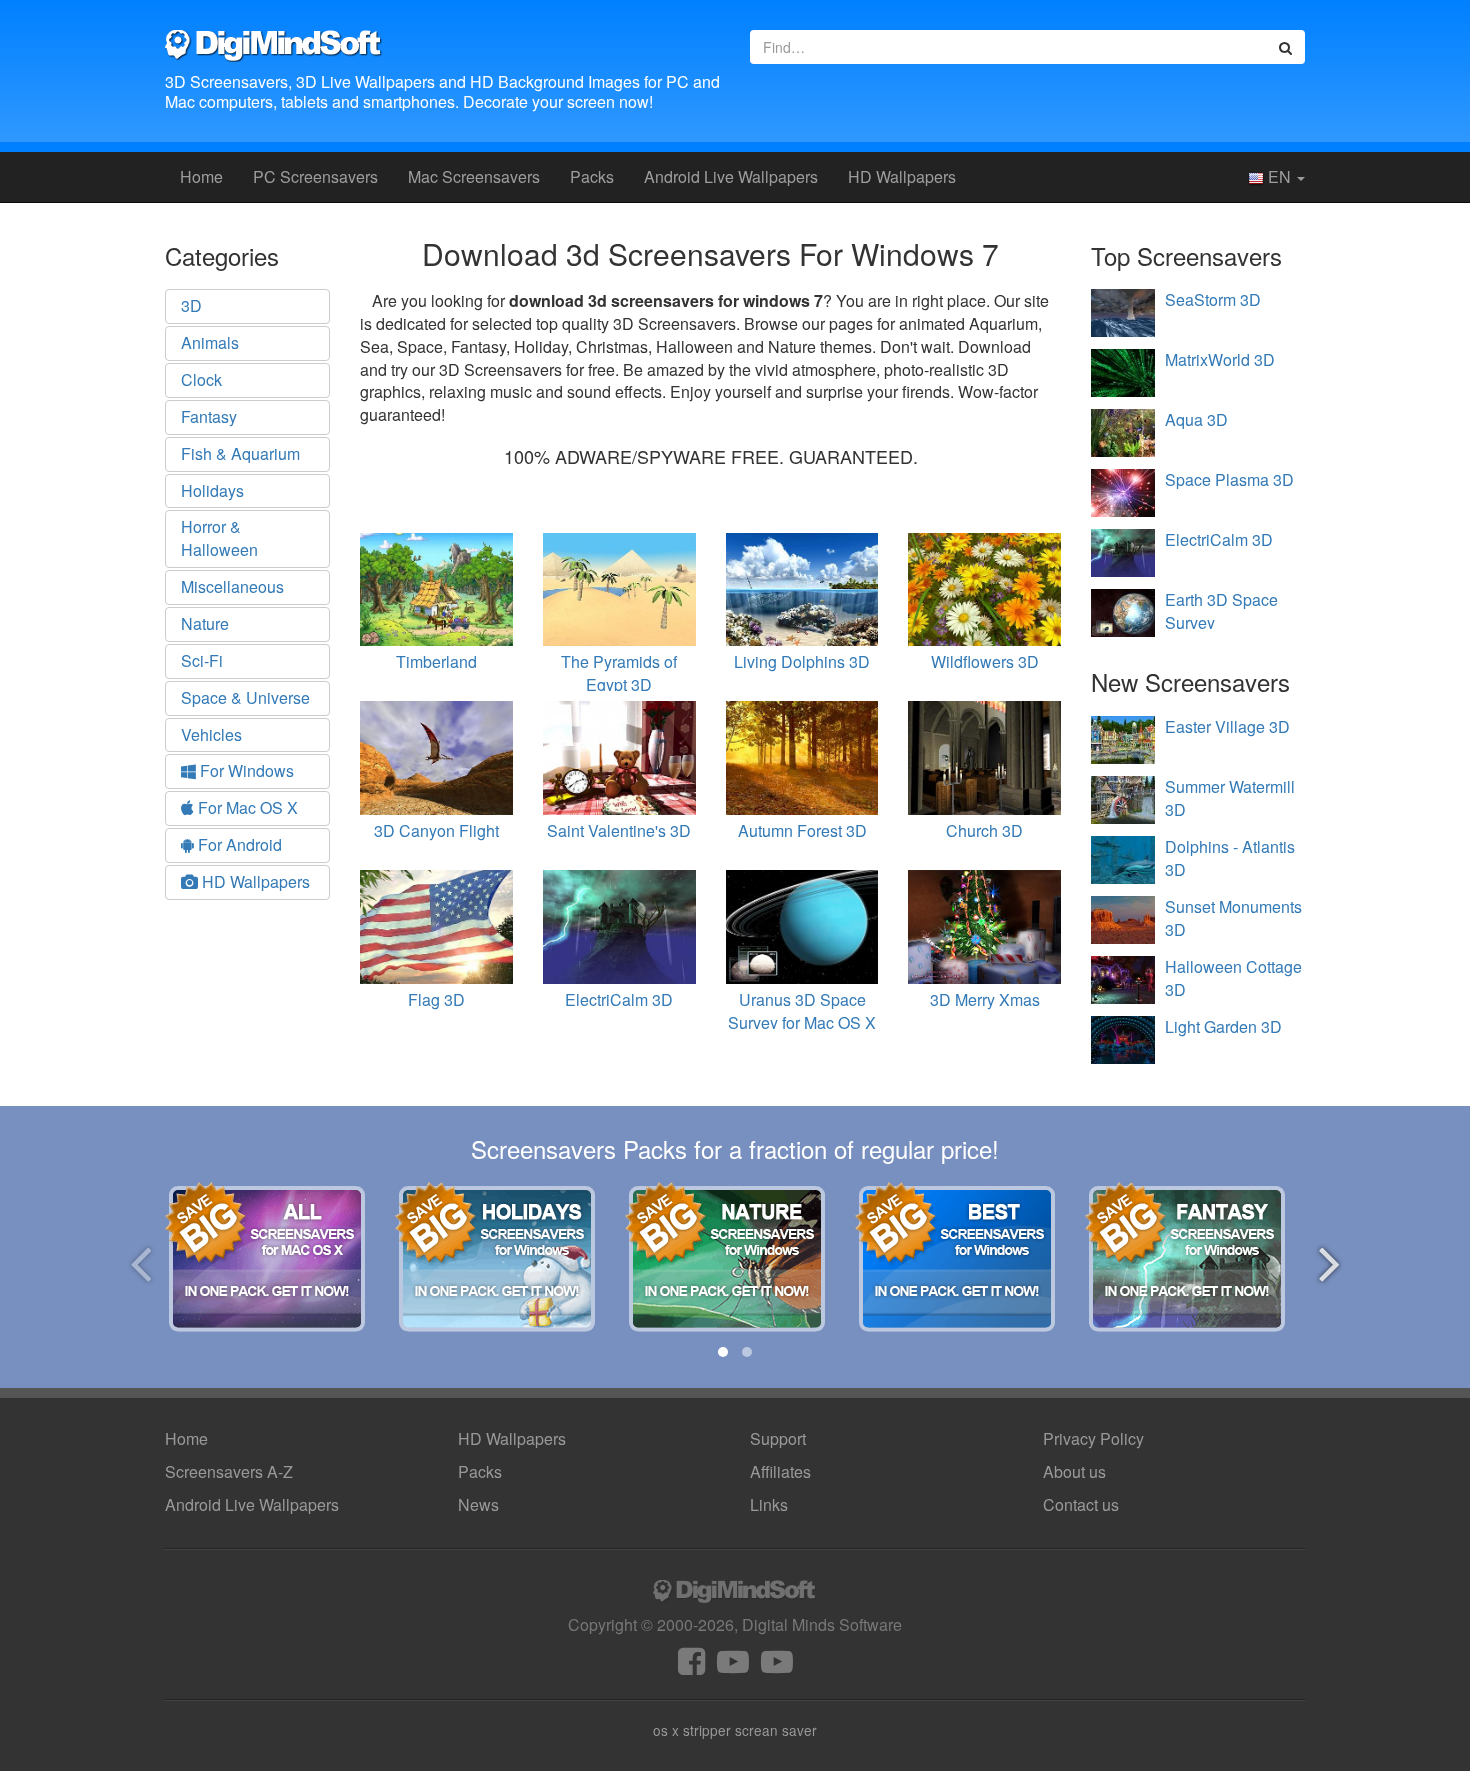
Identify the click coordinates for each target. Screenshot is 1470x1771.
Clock (201, 379)
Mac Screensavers (474, 176)
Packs (592, 176)
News (478, 1504)
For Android (238, 844)
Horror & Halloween (219, 538)
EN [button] (1279, 176)
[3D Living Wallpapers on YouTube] (777, 1666)
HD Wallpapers (902, 176)
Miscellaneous (232, 586)
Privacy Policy (1093, 1438)
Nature (205, 623)
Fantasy (209, 416)
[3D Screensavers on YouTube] (733, 1666)
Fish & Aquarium (240, 453)
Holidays (212, 490)
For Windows (245, 770)
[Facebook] (691, 1666)
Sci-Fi (202, 660)
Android (731, 176)
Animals (210, 342)
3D (191, 305)
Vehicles (211, 734)
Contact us (1081, 1504)
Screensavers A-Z (229, 1471)
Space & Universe (245, 697)
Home (201, 176)
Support (778, 1438)
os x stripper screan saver (735, 1730)
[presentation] (140, 1260)
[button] (723, 1352)
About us (1074, 1471)
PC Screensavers (315, 176)
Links (769, 1504)
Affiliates (780, 1471)
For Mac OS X (246, 807)
